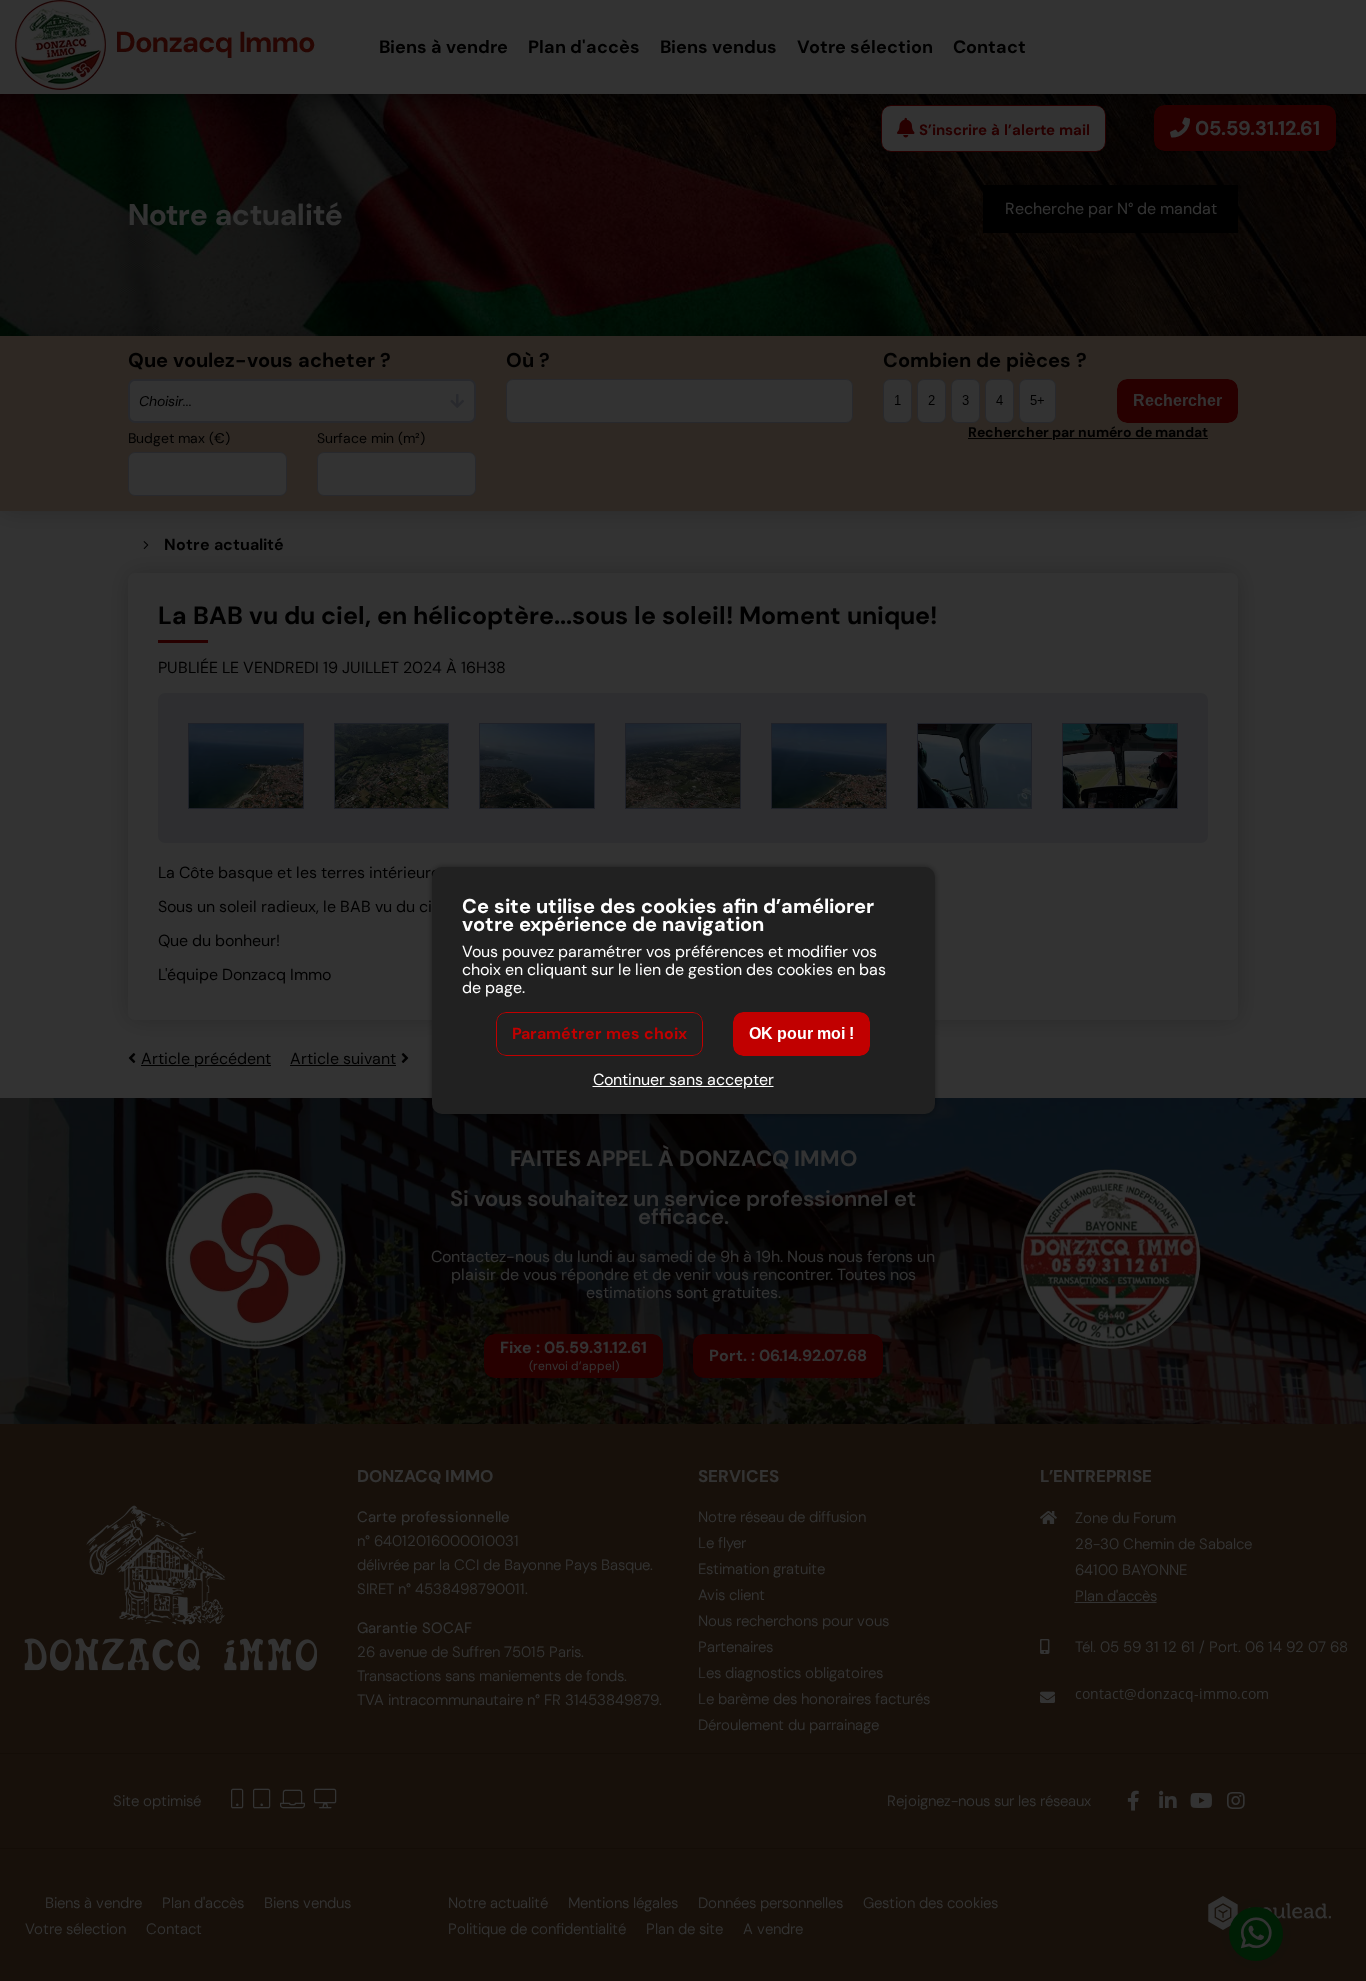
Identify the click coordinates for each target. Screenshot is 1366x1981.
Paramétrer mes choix (599, 1033)
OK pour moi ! (801, 1033)
